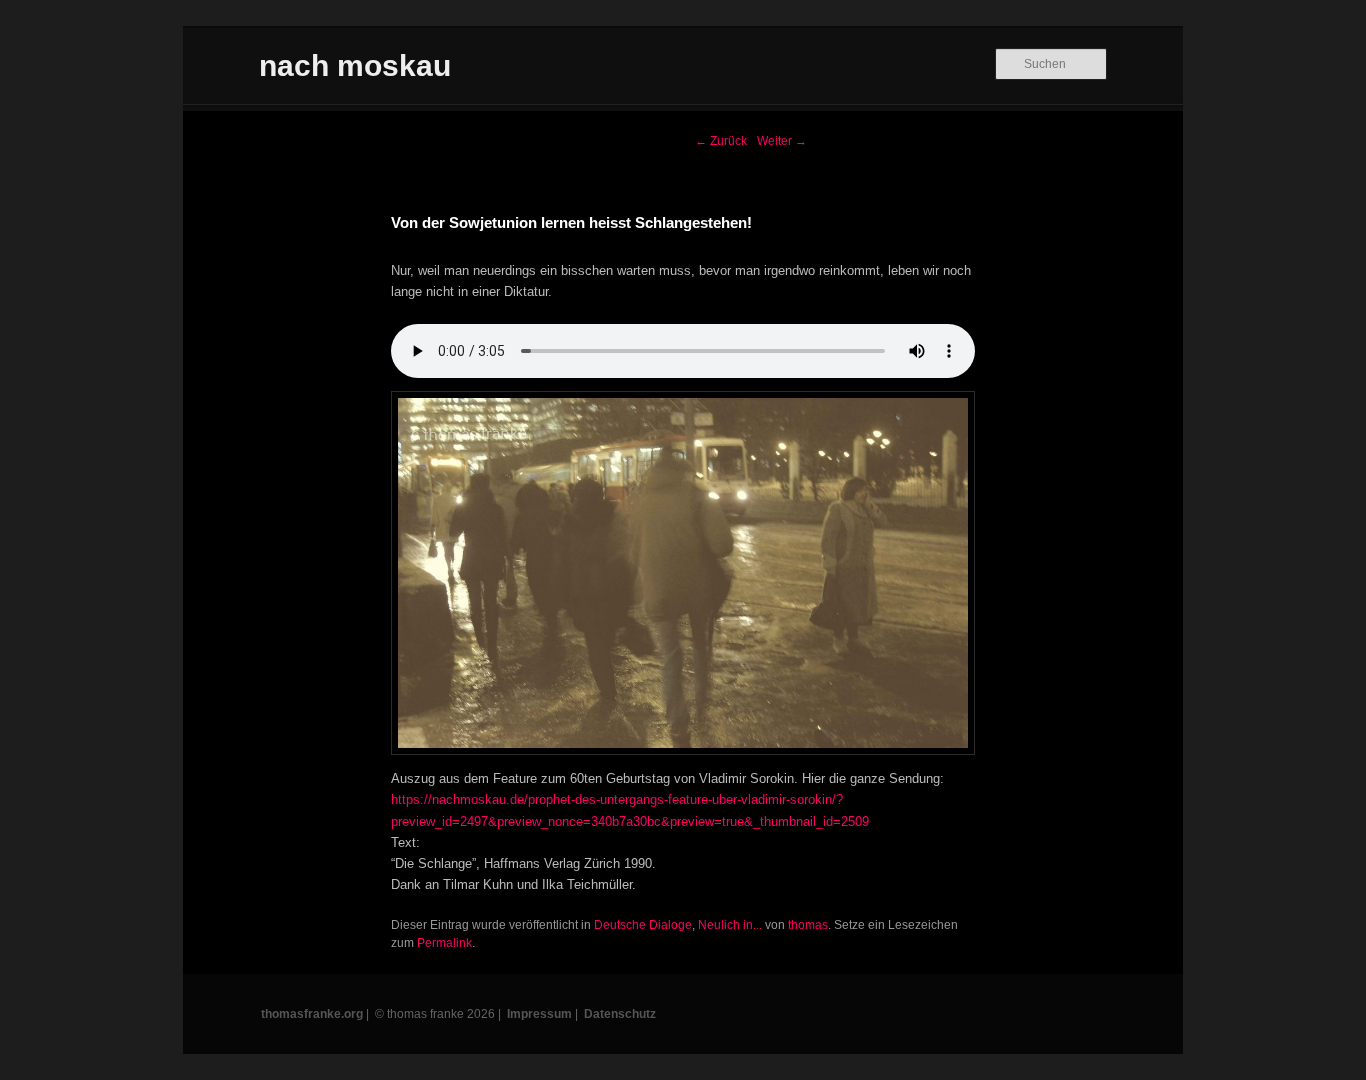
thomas (808, 925)
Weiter (782, 141)
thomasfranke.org (312, 1014)
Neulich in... (730, 925)
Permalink (444, 943)
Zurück (721, 141)
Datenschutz (620, 1014)
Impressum (539, 1014)
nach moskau (355, 65)
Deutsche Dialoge (643, 925)
